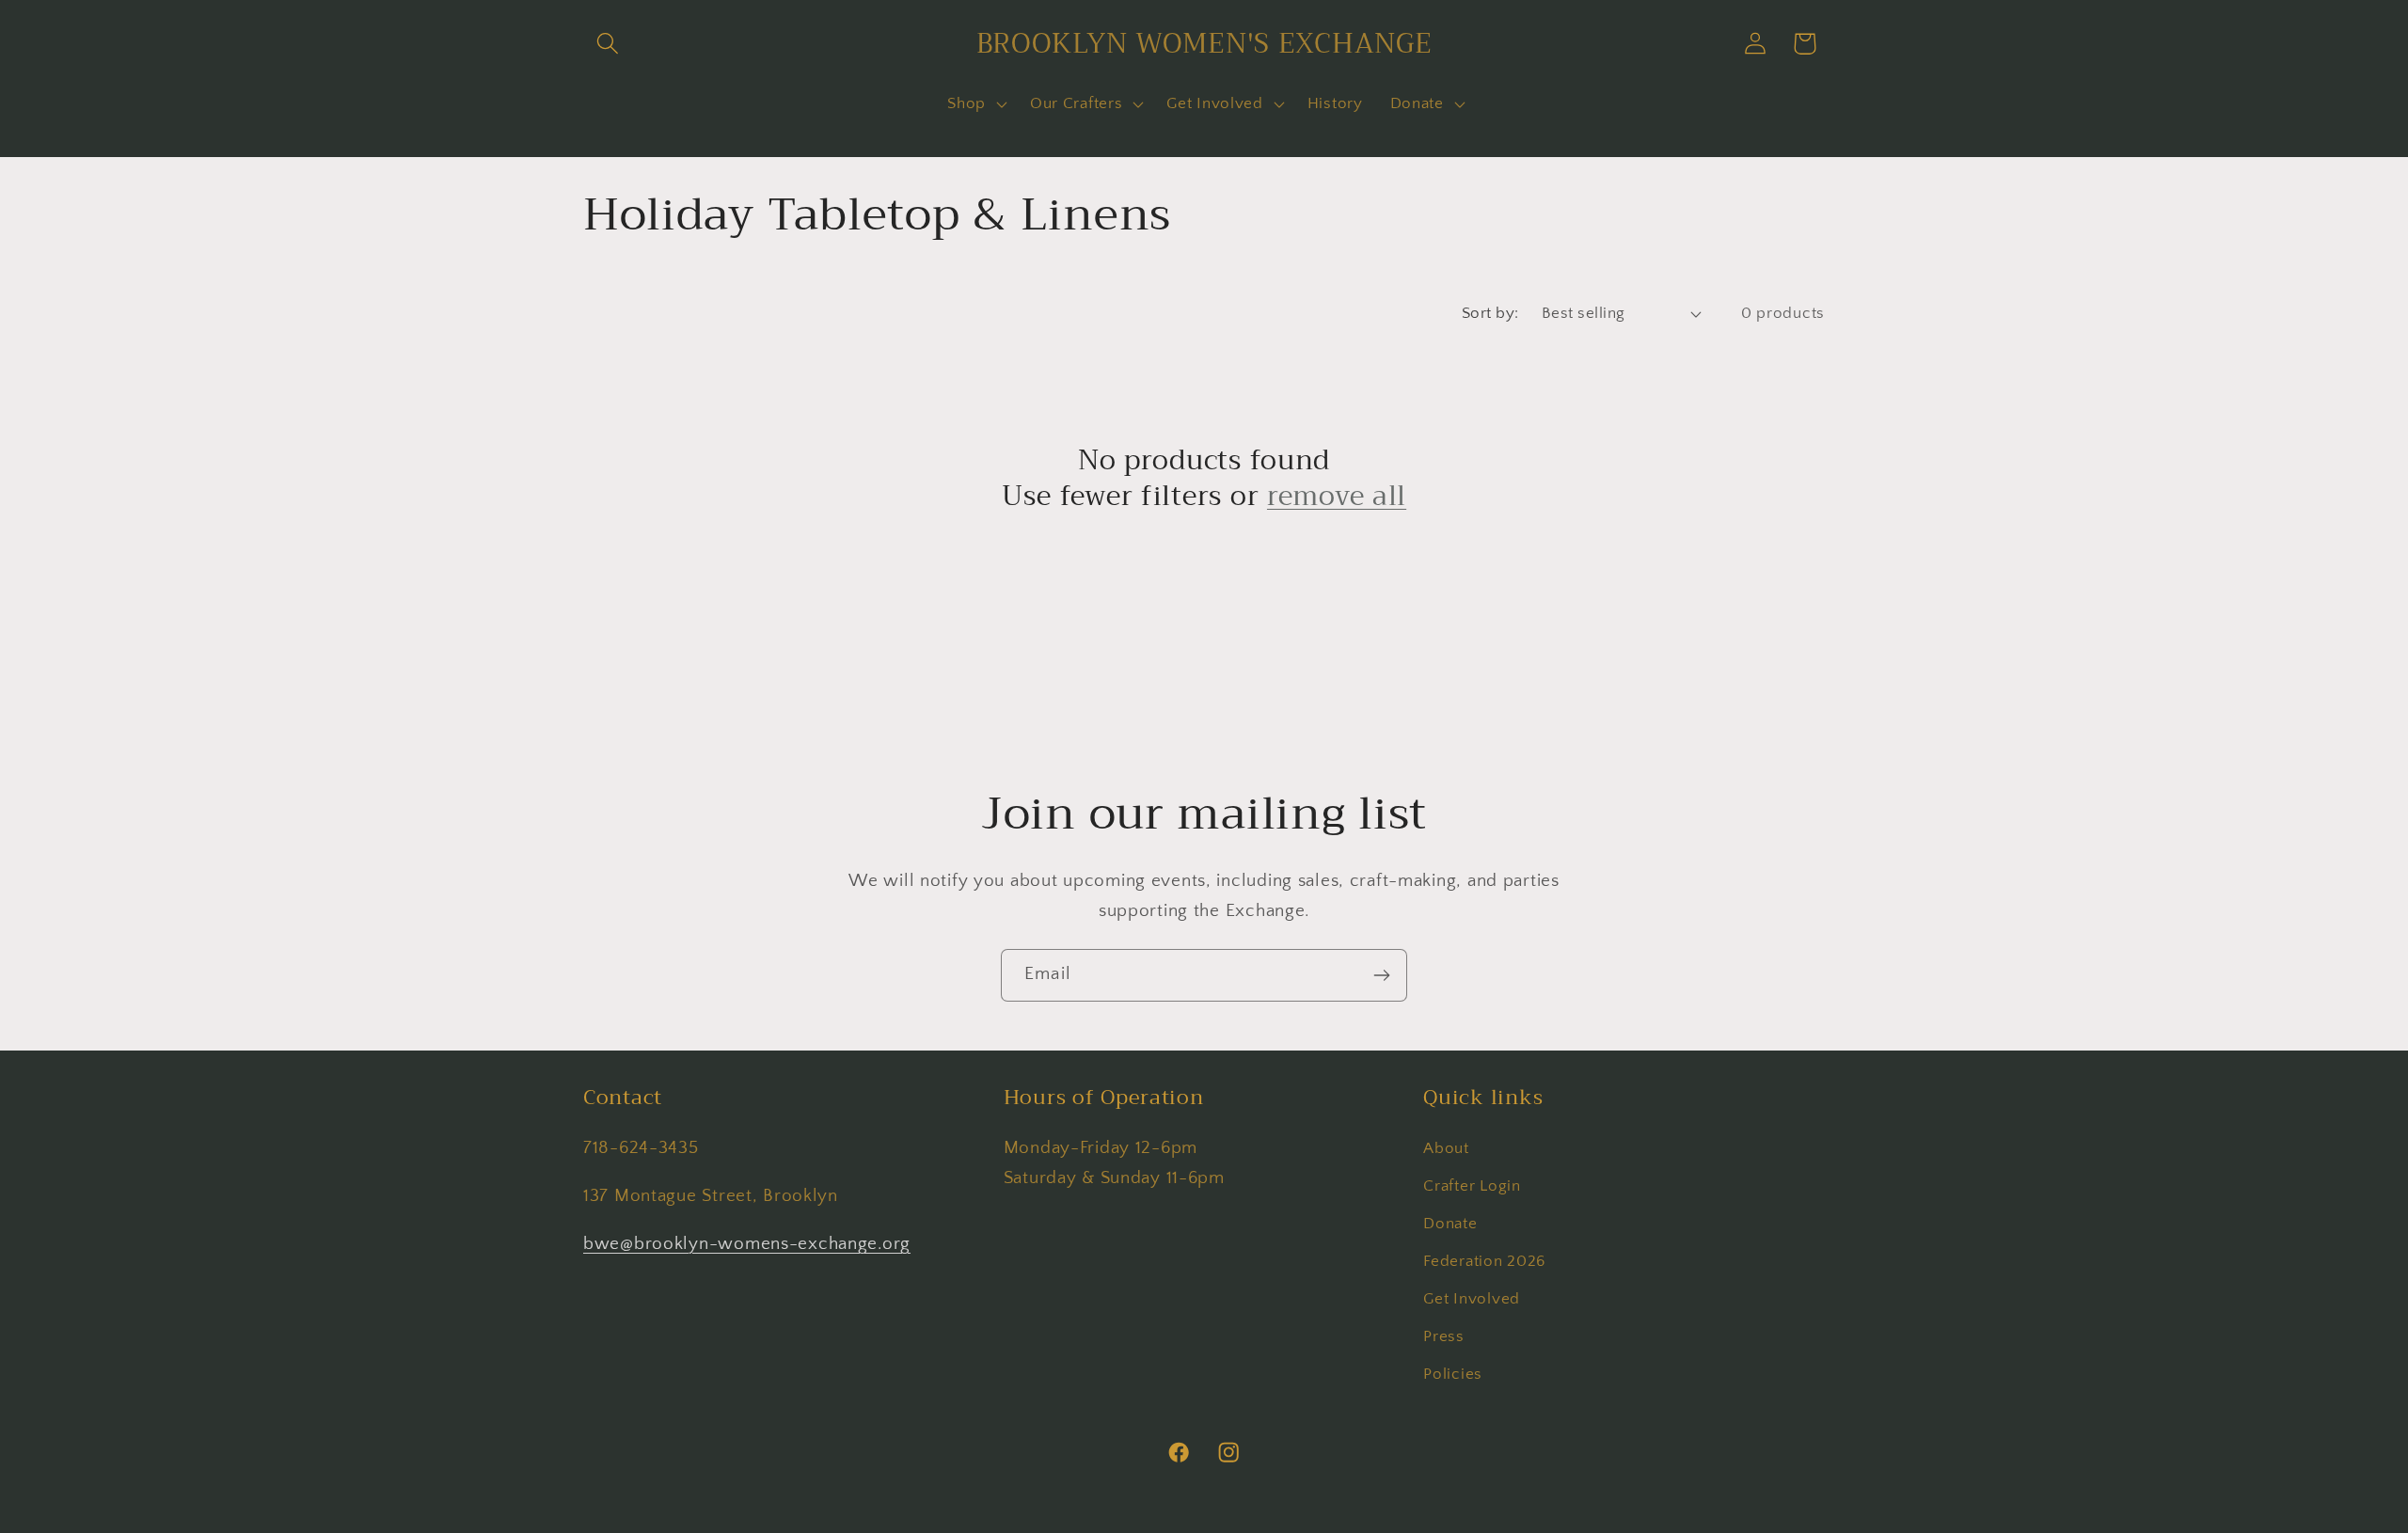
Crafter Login (1472, 1186)
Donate (1450, 1224)
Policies (1453, 1374)
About (1446, 1148)
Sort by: (1490, 313)
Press (1444, 1336)
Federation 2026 (1484, 1261)
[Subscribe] (1381, 975)
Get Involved (1472, 1299)
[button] (608, 44)
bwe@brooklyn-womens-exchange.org (747, 1244)
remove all (1337, 496)
